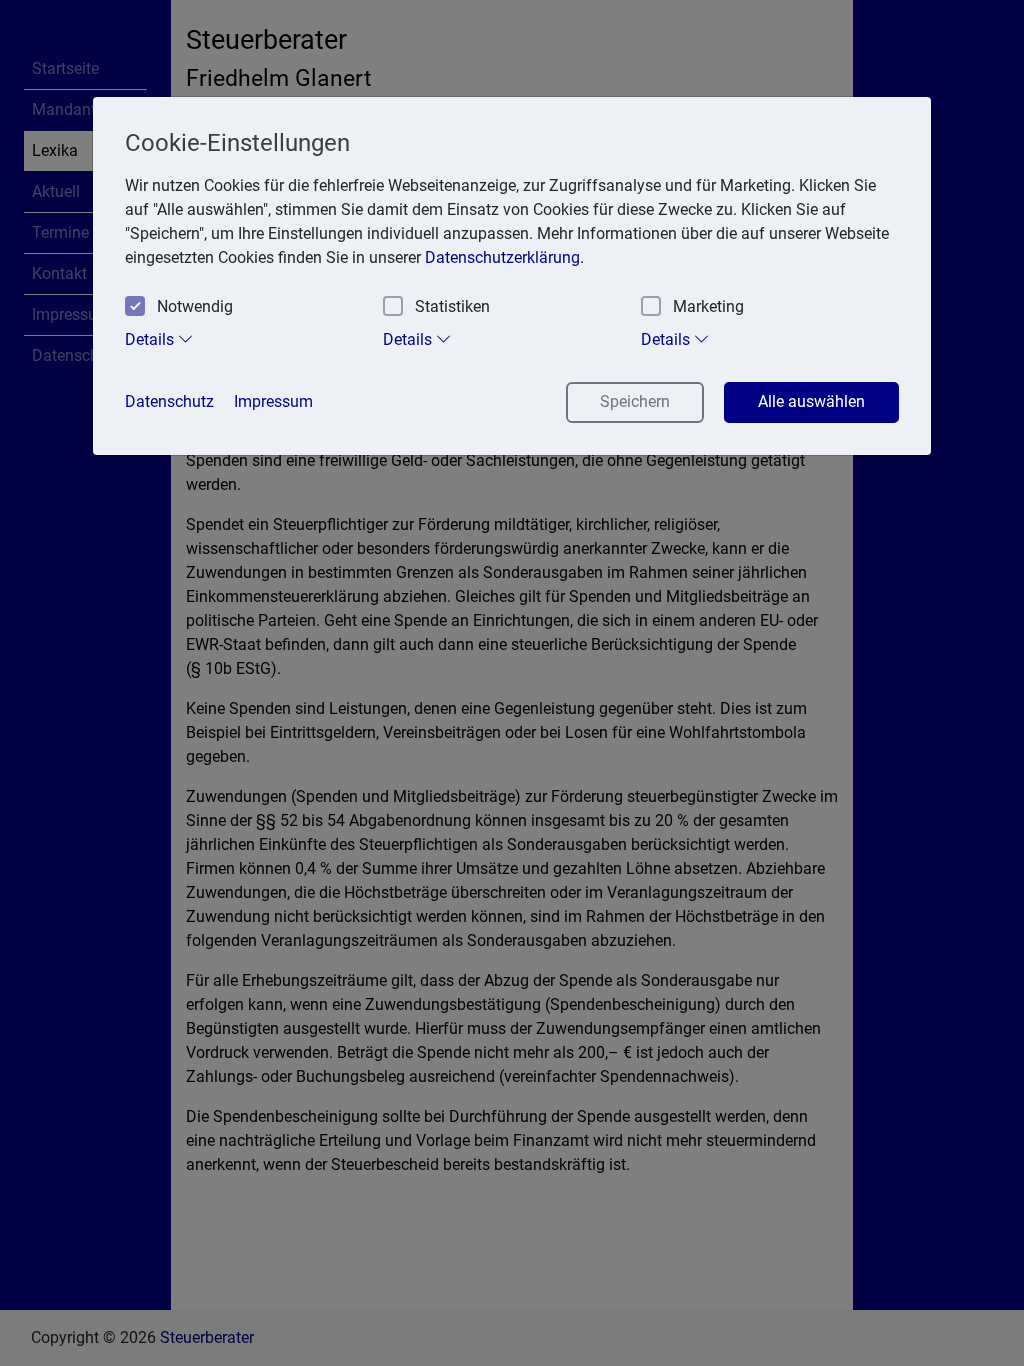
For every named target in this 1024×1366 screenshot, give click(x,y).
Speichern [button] (635, 401)
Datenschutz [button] (169, 401)
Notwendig (195, 306)
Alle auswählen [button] (811, 401)
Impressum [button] (273, 401)
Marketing (708, 306)
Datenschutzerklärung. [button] (504, 257)
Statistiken (452, 306)
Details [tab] (151, 339)
